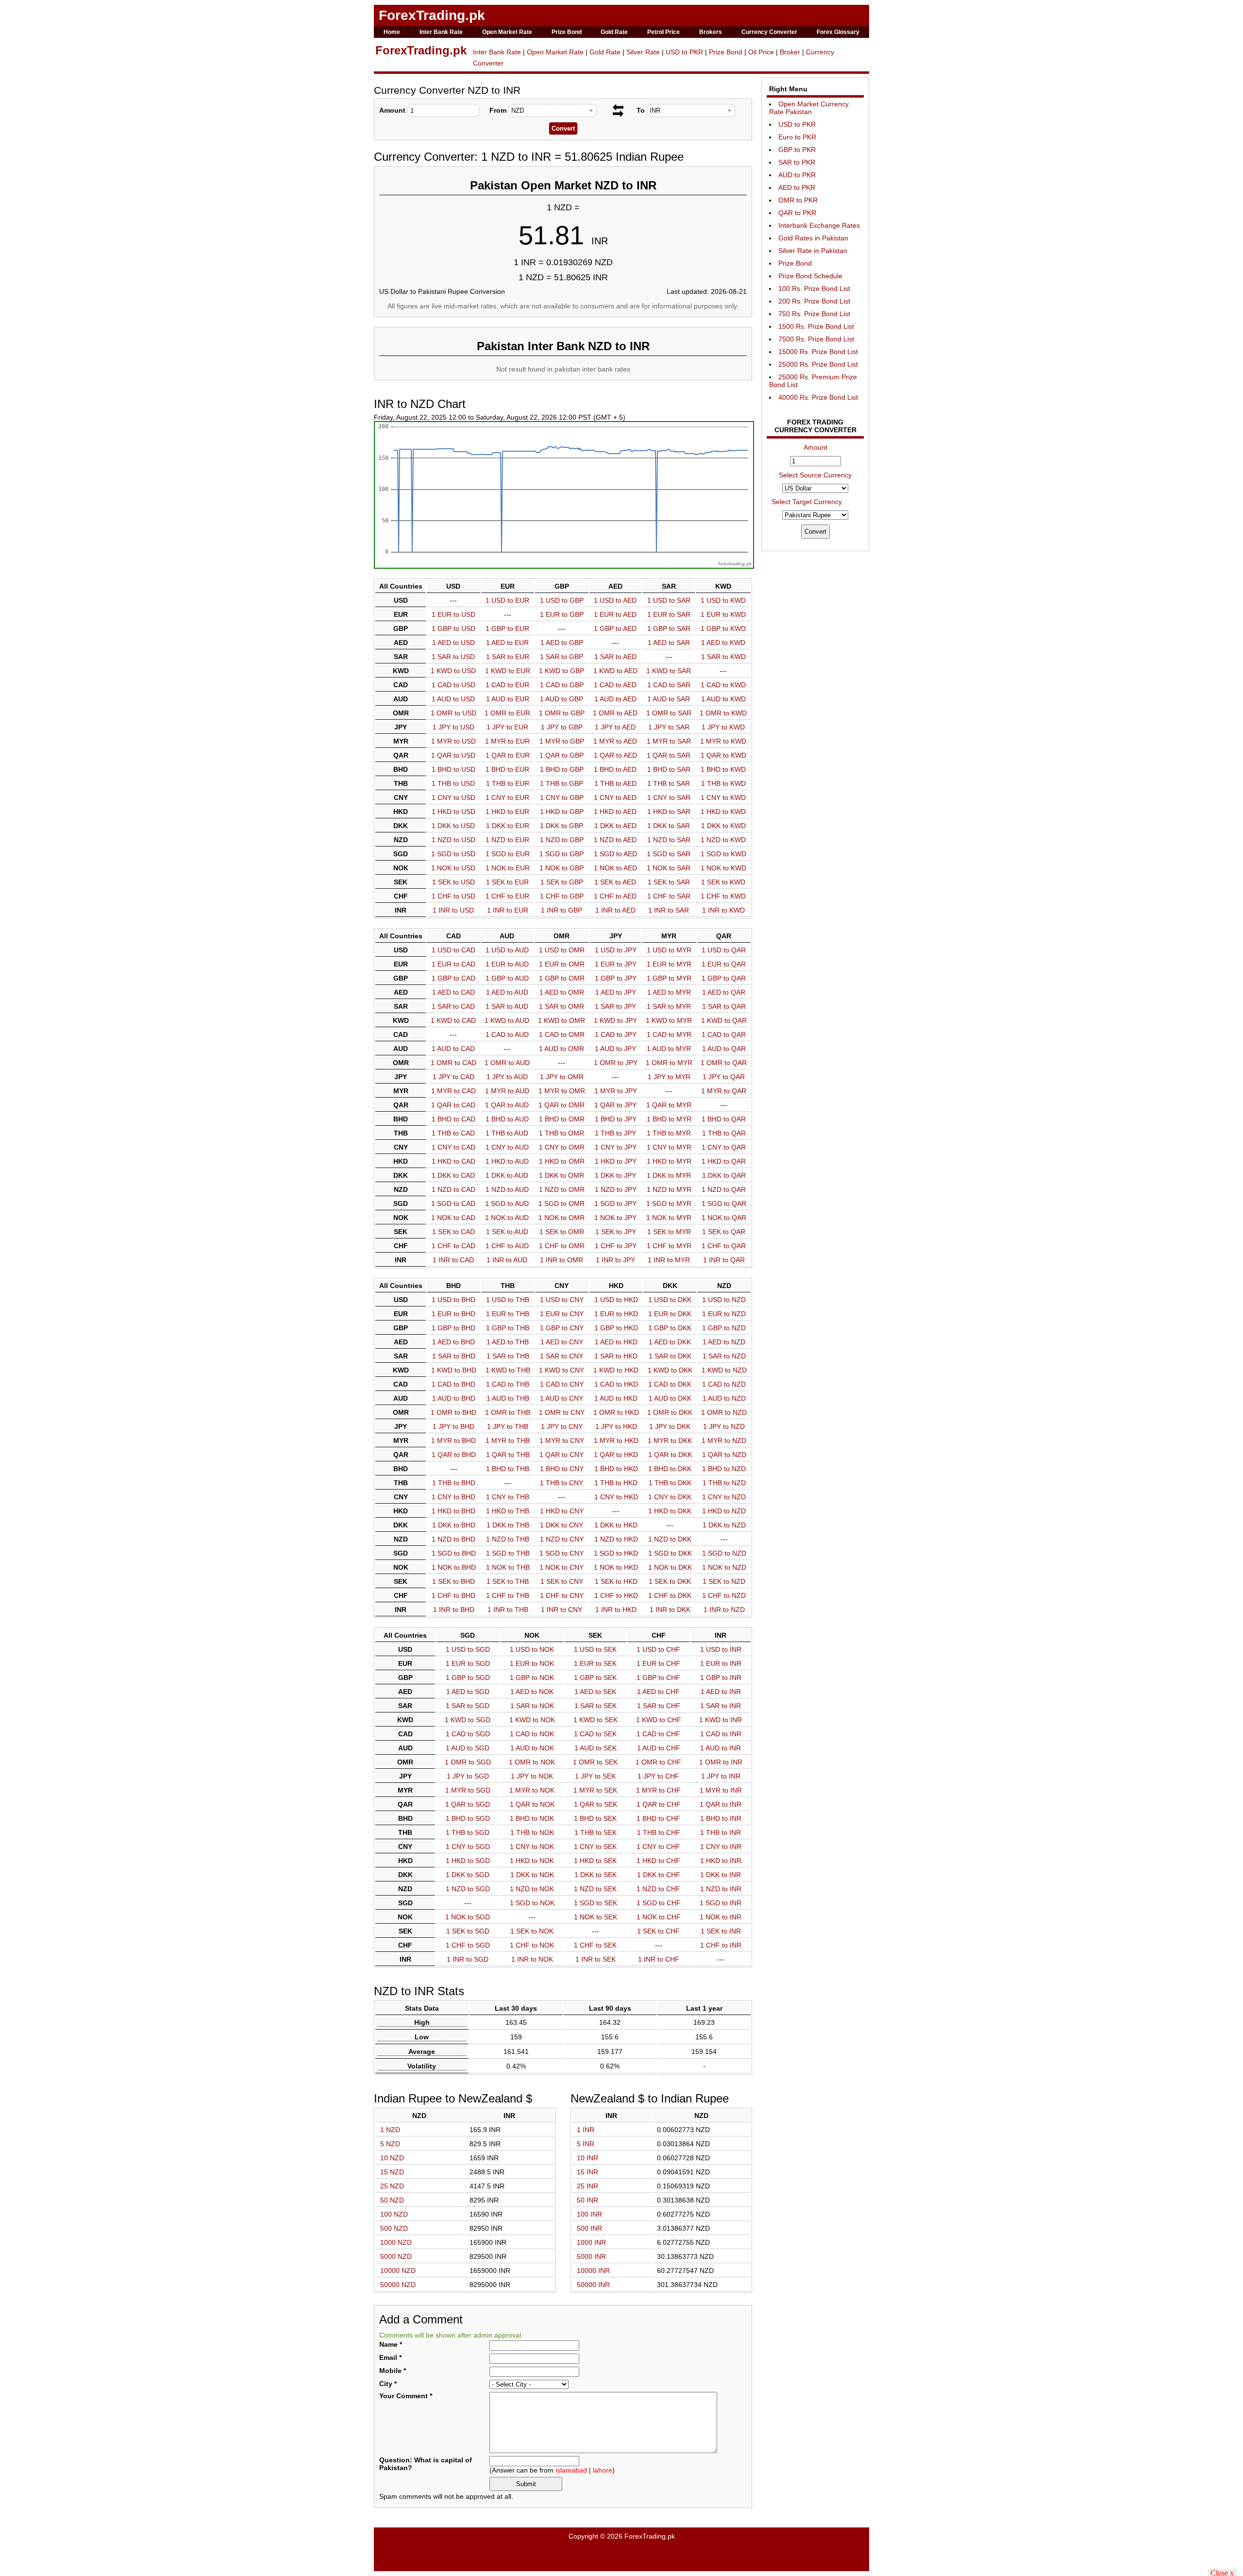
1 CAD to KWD (723, 685)
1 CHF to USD (454, 896)
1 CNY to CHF (658, 1847)
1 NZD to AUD (507, 1189)
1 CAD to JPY (616, 1034)
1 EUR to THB (508, 1314)
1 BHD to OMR (562, 1119)
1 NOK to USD (453, 868)
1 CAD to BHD (454, 1384)
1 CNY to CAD (454, 1147)
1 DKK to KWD (723, 826)
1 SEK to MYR (669, 1232)
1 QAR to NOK (532, 1804)
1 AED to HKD (616, 1342)
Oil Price (761, 52)
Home (392, 32)
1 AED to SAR (669, 643)
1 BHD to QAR (724, 1119)
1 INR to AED (615, 910)
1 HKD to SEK (595, 1861)
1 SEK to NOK (532, 1931)
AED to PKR (797, 187)
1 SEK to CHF (658, 1931)
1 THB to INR (721, 1832)
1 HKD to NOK (532, 1861)
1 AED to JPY (616, 992)
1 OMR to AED (615, 713)
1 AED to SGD (468, 1692)
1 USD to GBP (562, 600)
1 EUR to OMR (562, 964)
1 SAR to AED (615, 657)
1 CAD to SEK (595, 1734)
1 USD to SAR (669, 600)
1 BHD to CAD (454, 1119)
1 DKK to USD (453, 826)
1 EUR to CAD (454, 964)
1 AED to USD (454, 643)
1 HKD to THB (508, 1511)
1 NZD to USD (454, 840)
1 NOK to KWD (723, 868)
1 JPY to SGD (468, 1776)
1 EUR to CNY (562, 1314)
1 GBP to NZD (724, 1328)
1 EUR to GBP (562, 614)
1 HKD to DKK (670, 1511)
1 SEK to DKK (670, 1581)
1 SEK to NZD (724, 1581)
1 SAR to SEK (596, 1706)
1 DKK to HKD (616, 1525)
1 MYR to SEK (595, 1790)
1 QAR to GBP (562, 755)
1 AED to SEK (595, 1692)
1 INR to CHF (659, 1959)
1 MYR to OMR (562, 1091)
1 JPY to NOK (532, 1776)
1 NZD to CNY (562, 1539)
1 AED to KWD (723, 643)
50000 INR (593, 2285)
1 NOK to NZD (724, 1567)
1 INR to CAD (453, 1260)
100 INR (589, 2214)
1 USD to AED (615, 600)
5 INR (586, 2144)
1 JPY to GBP (562, 727)
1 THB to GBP (562, 783)
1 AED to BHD (454, 1342)
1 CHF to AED (615, 896)
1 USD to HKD (616, 1300)
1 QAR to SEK (596, 1804)
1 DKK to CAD (453, 1175)
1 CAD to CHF (658, 1734)
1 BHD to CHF (658, 1818)
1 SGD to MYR (669, 1203)
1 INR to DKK (670, 1610)
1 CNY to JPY (616, 1147)
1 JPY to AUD (507, 1077)
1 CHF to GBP (562, 896)
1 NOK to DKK (670, 1567)
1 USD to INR (721, 1649)
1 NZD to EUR (507, 840)
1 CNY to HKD (616, 1497)
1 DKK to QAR (724, 1175)
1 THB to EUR (508, 783)
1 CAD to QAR (724, 1034)
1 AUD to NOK (532, 1748)
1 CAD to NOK (532, 1734)
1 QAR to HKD (616, 1455)
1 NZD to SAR (669, 840)
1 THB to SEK (596, 1832)
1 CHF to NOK (532, 1945)
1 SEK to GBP (562, 882)
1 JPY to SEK (595, 1776)
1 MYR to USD (454, 741)
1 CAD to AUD (507, 1034)
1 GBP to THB (508, 1328)
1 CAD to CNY (562, 1384)
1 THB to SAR (669, 783)
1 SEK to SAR (669, 882)
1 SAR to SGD (468, 1706)
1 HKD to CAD (454, 1161)
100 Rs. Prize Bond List (814, 288)
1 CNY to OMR (562, 1147)
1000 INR (591, 2242)
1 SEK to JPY (616, 1232)
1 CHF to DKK (670, 1595)
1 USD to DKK (670, 1300)
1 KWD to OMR (562, 1020)
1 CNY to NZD (724, 1497)
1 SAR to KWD (723, 657)
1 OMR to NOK (532, 1762)
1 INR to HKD (616, 1610)
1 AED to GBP (562, 643)
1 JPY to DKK (670, 1426)
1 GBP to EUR (507, 628)
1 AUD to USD (453, 699)
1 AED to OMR (562, 992)
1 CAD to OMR (562, 1034)
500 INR (589, 2228)
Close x (1222, 2572)
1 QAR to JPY (615, 1105)
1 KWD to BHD (454, 1370)
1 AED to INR (721, 1692)
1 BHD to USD (454, 769)
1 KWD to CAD (453, 1020)
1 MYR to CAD (454, 1091)
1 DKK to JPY (615, 1175)
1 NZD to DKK (670, 1539)
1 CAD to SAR (669, 685)
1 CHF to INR (721, 1945)
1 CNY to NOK (532, 1847)
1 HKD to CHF (658, 1861)
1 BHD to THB (508, 1469)
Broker (790, 52)
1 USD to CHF (658, 1649)
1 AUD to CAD (453, 1049)
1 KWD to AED (615, 671)
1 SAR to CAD (453, 1006)
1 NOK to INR (721, 1917)
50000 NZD (398, 2285)
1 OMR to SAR (669, 713)
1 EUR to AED (615, 614)
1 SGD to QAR (724, 1203)
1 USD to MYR (669, 950)
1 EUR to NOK (532, 1663)
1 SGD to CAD (453, 1203)
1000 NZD (396, 2242)
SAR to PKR (797, 162)
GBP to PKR (797, 150)
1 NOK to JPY (615, 1218)
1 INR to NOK (532, 1959)
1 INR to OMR (562, 1260)
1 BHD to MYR (669, 1119)
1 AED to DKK (670, 1342)
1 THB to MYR (669, 1133)
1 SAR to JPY (615, 1006)
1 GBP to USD (454, 628)
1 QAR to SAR (669, 755)
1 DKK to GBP (562, 826)
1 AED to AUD (507, 992)
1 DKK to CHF (659, 1875)
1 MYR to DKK (670, 1441)
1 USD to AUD (507, 950)
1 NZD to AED (615, 840)
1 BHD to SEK (595, 1818)
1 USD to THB (508, 1300)
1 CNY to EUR (507, 797)
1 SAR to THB (508, 1356)
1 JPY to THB (508, 1426)
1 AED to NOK (532, 1692)
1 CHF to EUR (507, 896)
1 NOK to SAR (669, 868)
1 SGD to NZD (724, 1553)
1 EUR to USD (454, 614)
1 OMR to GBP (562, 713)
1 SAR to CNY (562, 1356)
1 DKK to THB (508, 1525)
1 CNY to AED (615, 797)
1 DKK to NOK (532, 1875)
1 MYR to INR (721, 1790)
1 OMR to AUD (507, 1063)
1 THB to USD (453, 783)
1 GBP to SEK (595, 1678)
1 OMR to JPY (616, 1063)
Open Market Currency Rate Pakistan (809, 108)
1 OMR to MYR (669, 1063)
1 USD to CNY (562, 1300)
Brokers (711, 32)
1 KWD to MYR (669, 1020)
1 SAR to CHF (659, 1706)
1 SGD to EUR (508, 854)
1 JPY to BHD (454, 1426)
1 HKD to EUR (507, 812)
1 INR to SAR (669, 910)
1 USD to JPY (616, 950)
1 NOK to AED (615, 868)
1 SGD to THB (508, 1553)
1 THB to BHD (454, 1483)
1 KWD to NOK (532, 1720)
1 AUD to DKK (670, 1398)
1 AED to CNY (562, 1342)
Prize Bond (567, 32)
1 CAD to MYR (669, 1034)
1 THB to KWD (723, 783)
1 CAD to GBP (562, 685)
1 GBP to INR (721, 1678)
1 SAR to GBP (562, 657)
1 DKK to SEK (596, 1875)
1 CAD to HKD (616, 1384)
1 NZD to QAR (724, 1189)
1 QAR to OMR (562, 1105)
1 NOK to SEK (596, 1917)
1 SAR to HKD (616, 1356)
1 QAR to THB (508, 1455)
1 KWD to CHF (659, 1720)
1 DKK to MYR (669, 1175)
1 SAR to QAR (724, 1006)
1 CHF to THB (508, 1595)
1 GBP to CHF (658, 1678)
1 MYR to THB (508, 1441)
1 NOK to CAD (453, 1218)
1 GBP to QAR (724, 978)
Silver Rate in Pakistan (813, 251)
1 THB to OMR (562, 1133)
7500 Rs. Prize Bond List (816, 339)
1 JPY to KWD (723, 727)
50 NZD (392, 2200)
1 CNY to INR (721, 1847)
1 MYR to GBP (562, 741)
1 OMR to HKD (616, 1412)
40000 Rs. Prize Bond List (818, 397)
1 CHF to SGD (468, 1945)
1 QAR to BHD (454, 1455)
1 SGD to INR (721, 1903)
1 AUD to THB (508, 1398)
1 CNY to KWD (723, 797)
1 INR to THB (508, 1610)
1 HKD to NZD (724, 1511)
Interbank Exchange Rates (819, 225)
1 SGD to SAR (669, 854)
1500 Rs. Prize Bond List (816, 326)
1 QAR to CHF (659, 1804)
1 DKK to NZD (724, 1525)
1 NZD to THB (508, 1539)
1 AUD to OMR (562, 1049)
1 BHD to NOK (532, 1818)
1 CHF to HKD (616, 1595)
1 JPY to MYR (669, 1077)
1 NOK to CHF (659, 1917)
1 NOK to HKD (616, 1567)
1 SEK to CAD (454, 1232)
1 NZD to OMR (562, 1189)
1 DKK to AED (615, 826)
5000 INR (591, 2256)
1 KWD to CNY (562, 1370)
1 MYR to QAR (724, 1091)
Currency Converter (769, 32)
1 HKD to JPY (616, 1161)
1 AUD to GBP (562, 699)
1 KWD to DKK (670, 1370)
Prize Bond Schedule (810, 276)
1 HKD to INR (721, 1861)
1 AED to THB (508, 1342)
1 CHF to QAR (724, 1246)
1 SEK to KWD (723, 882)
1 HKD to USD (454, 812)
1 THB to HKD (616, 1483)
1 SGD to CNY (562, 1553)
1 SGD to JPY (615, 1203)
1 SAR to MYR (669, 1006)
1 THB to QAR (724, 1133)
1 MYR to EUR (507, 741)
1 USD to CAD (454, 950)
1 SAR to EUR (508, 657)
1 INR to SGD (468, 1959)
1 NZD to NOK (532, 1889)
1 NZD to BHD (454, 1539)
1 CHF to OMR (562, 1246)
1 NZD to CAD (454, 1189)
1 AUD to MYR (669, 1049)
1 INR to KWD (723, 910)
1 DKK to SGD (468, 1875)
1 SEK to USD (454, 882)
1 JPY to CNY (562, 1426)
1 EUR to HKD (616, 1314)
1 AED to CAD (454, 992)
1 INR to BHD (454, 1610)
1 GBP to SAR (669, 628)
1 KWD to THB (508, 1370)
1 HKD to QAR (724, 1161)
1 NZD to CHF (658, 1889)
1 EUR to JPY (616, 964)
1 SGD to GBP (562, 854)
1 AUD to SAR (669, 699)
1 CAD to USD (454, 685)
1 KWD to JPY (615, 1020)
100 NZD (394, 2214)
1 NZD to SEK (595, 1889)
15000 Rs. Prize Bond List (818, 352)
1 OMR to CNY (562, 1412)
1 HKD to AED (615, 812)
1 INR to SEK (596, 1959)
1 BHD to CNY (562, 1469)
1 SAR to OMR (562, 1006)
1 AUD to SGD (468, 1748)
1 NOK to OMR (562, 1218)
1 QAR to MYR (669, 1105)
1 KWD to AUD (507, 1020)
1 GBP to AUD (507, 978)
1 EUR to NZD (724, 1314)
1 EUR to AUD (507, 964)
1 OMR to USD (454, 713)
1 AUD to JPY (615, 1049)
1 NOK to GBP (562, 868)
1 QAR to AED (615, 755)
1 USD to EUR (507, 600)
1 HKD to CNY (562, 1511)
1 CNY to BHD (454, 1497)
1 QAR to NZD (724, 1455)
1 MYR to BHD (454, 1441)
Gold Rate (614, 32)
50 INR (588, 2200)
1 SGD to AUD (507, 1203)
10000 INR (593, 2271)
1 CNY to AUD (507, 1147)
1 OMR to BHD (454, 1412)
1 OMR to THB (508, 1412)
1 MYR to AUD (507, 1091)
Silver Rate (643, 52)
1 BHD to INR (721, 1818)
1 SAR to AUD (507, 1006)
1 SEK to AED (615, 882)
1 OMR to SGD (468, 1762)
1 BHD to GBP (562, 769)
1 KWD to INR (721, 1720)
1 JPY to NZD (724, 1426)
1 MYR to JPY (616, 1091)
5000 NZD (396, 2256)
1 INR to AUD (507, 1260)
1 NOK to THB (508, 1567)
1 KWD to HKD (616, 1370)
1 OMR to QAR (724, 1063)
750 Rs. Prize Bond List (814, 314)
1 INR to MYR (669, 1260)
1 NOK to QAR (724, 1218)
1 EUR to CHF (658, 1663)
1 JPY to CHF (658, 1776)
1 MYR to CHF (658, 1790)
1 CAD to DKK (670, 1384)
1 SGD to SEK (596, 1903)
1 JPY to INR (721, 1776)
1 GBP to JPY (616, 978)
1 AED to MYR (669, 992)
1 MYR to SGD (468, 1790)
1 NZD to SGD (468, 1889)
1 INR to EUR (508, 910)
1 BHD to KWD (723, 769)
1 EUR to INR (721, 1663)
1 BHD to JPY (616, 1119)
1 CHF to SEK (595, 1945)
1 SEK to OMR (562, 1232)
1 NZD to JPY (616, 1189)
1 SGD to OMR (562, 1203)
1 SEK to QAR (724, 1232)
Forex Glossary (838, 32)
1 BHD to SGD (468, 1818)
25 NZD (392, 2186)
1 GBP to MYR (669, 978)
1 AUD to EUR (508, 699)
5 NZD (390, 2144)
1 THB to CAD (453, 1133)
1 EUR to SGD (468, 1663)
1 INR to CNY (562, 1610)
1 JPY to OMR (562, 1077)
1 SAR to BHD (454, 1356)
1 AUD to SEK (596, 1748)
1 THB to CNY (562, 1483)
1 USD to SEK (595, 1649)
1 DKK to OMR (562, 1175)
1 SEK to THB (508, 1581)
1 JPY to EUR (507, 727)
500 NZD (394, 2228)
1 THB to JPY (615, 1133)
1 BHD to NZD (724, 1469)
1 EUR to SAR (669, 614)
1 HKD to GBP (562, 812)
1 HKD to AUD (507, 1161)
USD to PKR (684, 52)
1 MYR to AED (615, 741)
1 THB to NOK (532, 1832)
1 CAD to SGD (468, 1734)
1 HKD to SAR (669, 812)
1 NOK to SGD (468, 1917)
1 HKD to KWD (723, 812)
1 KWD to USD (453, 671)
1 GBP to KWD (723, 628)
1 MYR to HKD (616, 1441)
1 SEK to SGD (468, 1931)
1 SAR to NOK (532, 1706)
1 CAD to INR (721, 1734)
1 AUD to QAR (724, 1049)
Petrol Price (663, 32)
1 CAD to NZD (724, 1384)
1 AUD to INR (721, 1748)
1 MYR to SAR (669, 741)
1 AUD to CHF (659, 1748)
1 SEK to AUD (507, 1232)
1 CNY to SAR (669, 797)
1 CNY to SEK (595, 1847)
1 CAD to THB (508, 1384)
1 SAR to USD (453, 657)
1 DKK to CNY (562, 1525)
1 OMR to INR (721, 1762)
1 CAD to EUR (507, 685)
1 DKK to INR (721, 1875)
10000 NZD (398, 2271)
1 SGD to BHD (454, 1553)
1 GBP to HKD (616, 1328)
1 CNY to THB (508, 1497)
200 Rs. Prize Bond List (814, 301)
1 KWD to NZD (724, 1370)
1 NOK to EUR (508, 868)
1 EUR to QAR (724, 964)
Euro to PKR (797, 137)
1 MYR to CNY (562, 1441)
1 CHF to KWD (723, 896)
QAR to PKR (797, 213)
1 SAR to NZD (724, 1356)
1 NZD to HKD (616, 1539)
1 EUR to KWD (723, 614)
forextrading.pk (735, 564)
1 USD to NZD (724, 1300)
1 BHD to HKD (616, 1469)
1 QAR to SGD (468, 1804)
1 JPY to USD (454, 727)
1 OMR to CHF (658, 1762)
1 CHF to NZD (724, 1595)
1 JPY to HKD (616, 1426)
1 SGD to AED (615, 854)
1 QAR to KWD (723, 755)
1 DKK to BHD (454, 1525)
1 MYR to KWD (723, 741)
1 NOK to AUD (507, 1218)
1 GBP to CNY (562, 1328)
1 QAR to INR (721, 1804)
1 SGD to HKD (616, 1553)
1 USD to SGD (468, 1649)
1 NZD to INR (721, 1889)
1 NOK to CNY (562, 1567)
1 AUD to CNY (562, 1398)
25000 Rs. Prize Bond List (818, 364)
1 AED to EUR (507, 643)
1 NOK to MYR (669, 1218)
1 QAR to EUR (508, 755)
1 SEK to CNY (562, 1581)
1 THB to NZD (724, 1483)
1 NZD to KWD (723, 840)
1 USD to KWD (723, 600)
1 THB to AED (615, 783)
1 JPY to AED (615, 727)
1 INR (586, 2130)
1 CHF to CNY (562, 1595)
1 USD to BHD (454, 1300)
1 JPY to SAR (669, 727)
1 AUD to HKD (616, 1398)
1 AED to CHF (658, 1692)
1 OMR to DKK (670, 1412)
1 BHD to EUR (507, 769)
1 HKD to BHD (454, 1511)
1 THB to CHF (659, 1832)
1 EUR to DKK (670, 1314)
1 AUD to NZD (724, 1398)
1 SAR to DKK (670, 1356)
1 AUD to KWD (723, 699)
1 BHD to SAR (669, 769)
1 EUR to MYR (669, 964)
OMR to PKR (798, 200)
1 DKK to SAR (669, 826)
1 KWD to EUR (508, 671)
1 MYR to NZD (724, 1441)
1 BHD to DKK (670, 1469)
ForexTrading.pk (432, 15)
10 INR (588, 2158)
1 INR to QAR (724, 1260)
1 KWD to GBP (562, 671)
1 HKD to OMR (562, 1161)
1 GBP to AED (615, 628)
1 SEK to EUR (507, 882)
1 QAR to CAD (453, 1105)
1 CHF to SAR (669, 896)
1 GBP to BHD (454, 1328)
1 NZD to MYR (669, 1189)
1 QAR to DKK (670, 1455)
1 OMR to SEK (595, 1762)
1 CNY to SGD (468, 1847)
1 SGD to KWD (723, 854)
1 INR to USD (453, 910)
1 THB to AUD (507, 1133)
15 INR (588, 2172)
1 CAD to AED (615, 685)
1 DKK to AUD (507, 1175)
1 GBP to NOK (532, 1678)
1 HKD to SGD (468, 1861)
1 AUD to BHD (454, 1398)
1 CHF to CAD (454, 1246)
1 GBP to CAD (454, 978)
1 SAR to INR (721, 1706)
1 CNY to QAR (724, 1147)
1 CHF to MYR (669, 1246)
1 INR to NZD (724, 1610)
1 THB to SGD (468, 1832)
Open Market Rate (507, 32)
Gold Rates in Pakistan (813, 238)
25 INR (588, 2186)
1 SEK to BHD (454, 1581)
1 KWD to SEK (596, 1720)
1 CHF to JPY (616, 1246)
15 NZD (392, 2172)
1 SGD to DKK (670, 1553)
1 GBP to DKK (670, 1328)
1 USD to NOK (532, 1649)
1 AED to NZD (724, 1342)
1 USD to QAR (724, 950)
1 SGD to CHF (659, 1903)
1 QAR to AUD (507, 1105)
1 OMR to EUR (507, 713)
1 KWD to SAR (669, 671)
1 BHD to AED (615, 769)
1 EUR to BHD (454, 1314)
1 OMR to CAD (454, 1063)
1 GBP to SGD (468, 1678)
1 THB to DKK (670, 1483)
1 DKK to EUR (508, 826)
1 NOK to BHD (454, 1567)
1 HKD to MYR (669, 1161)
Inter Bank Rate (441, 32)
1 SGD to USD (453, 854)
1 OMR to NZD (724, 1412)
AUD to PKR (797, 175)
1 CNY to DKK (670, 1497)
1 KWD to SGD (468, 1720)
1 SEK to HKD (616, 1581)
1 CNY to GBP (562, 797)
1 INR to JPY (615, 1260)
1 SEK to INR (721, 1931)
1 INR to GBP (562, 910)
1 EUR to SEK (595, 1663)
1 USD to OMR (562, 950)
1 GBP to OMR (562, 978)
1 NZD (390, 2130)
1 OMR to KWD (723, 713)
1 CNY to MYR (669, 1147)
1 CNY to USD (454, 797)
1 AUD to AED (615, 699)
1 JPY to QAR (724, 1077)
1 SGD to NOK (532, 1903)
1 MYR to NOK (532, 1790)
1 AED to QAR (724, 992)
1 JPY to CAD (454, 1077)
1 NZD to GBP (562, 840)
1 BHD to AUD (507, 1119)
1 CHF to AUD (507, 1246)
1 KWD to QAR (724, 1020)
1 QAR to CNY (562, 1455)
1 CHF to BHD (454, 1595)
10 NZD (392, 2158)
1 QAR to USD (453, 755)
